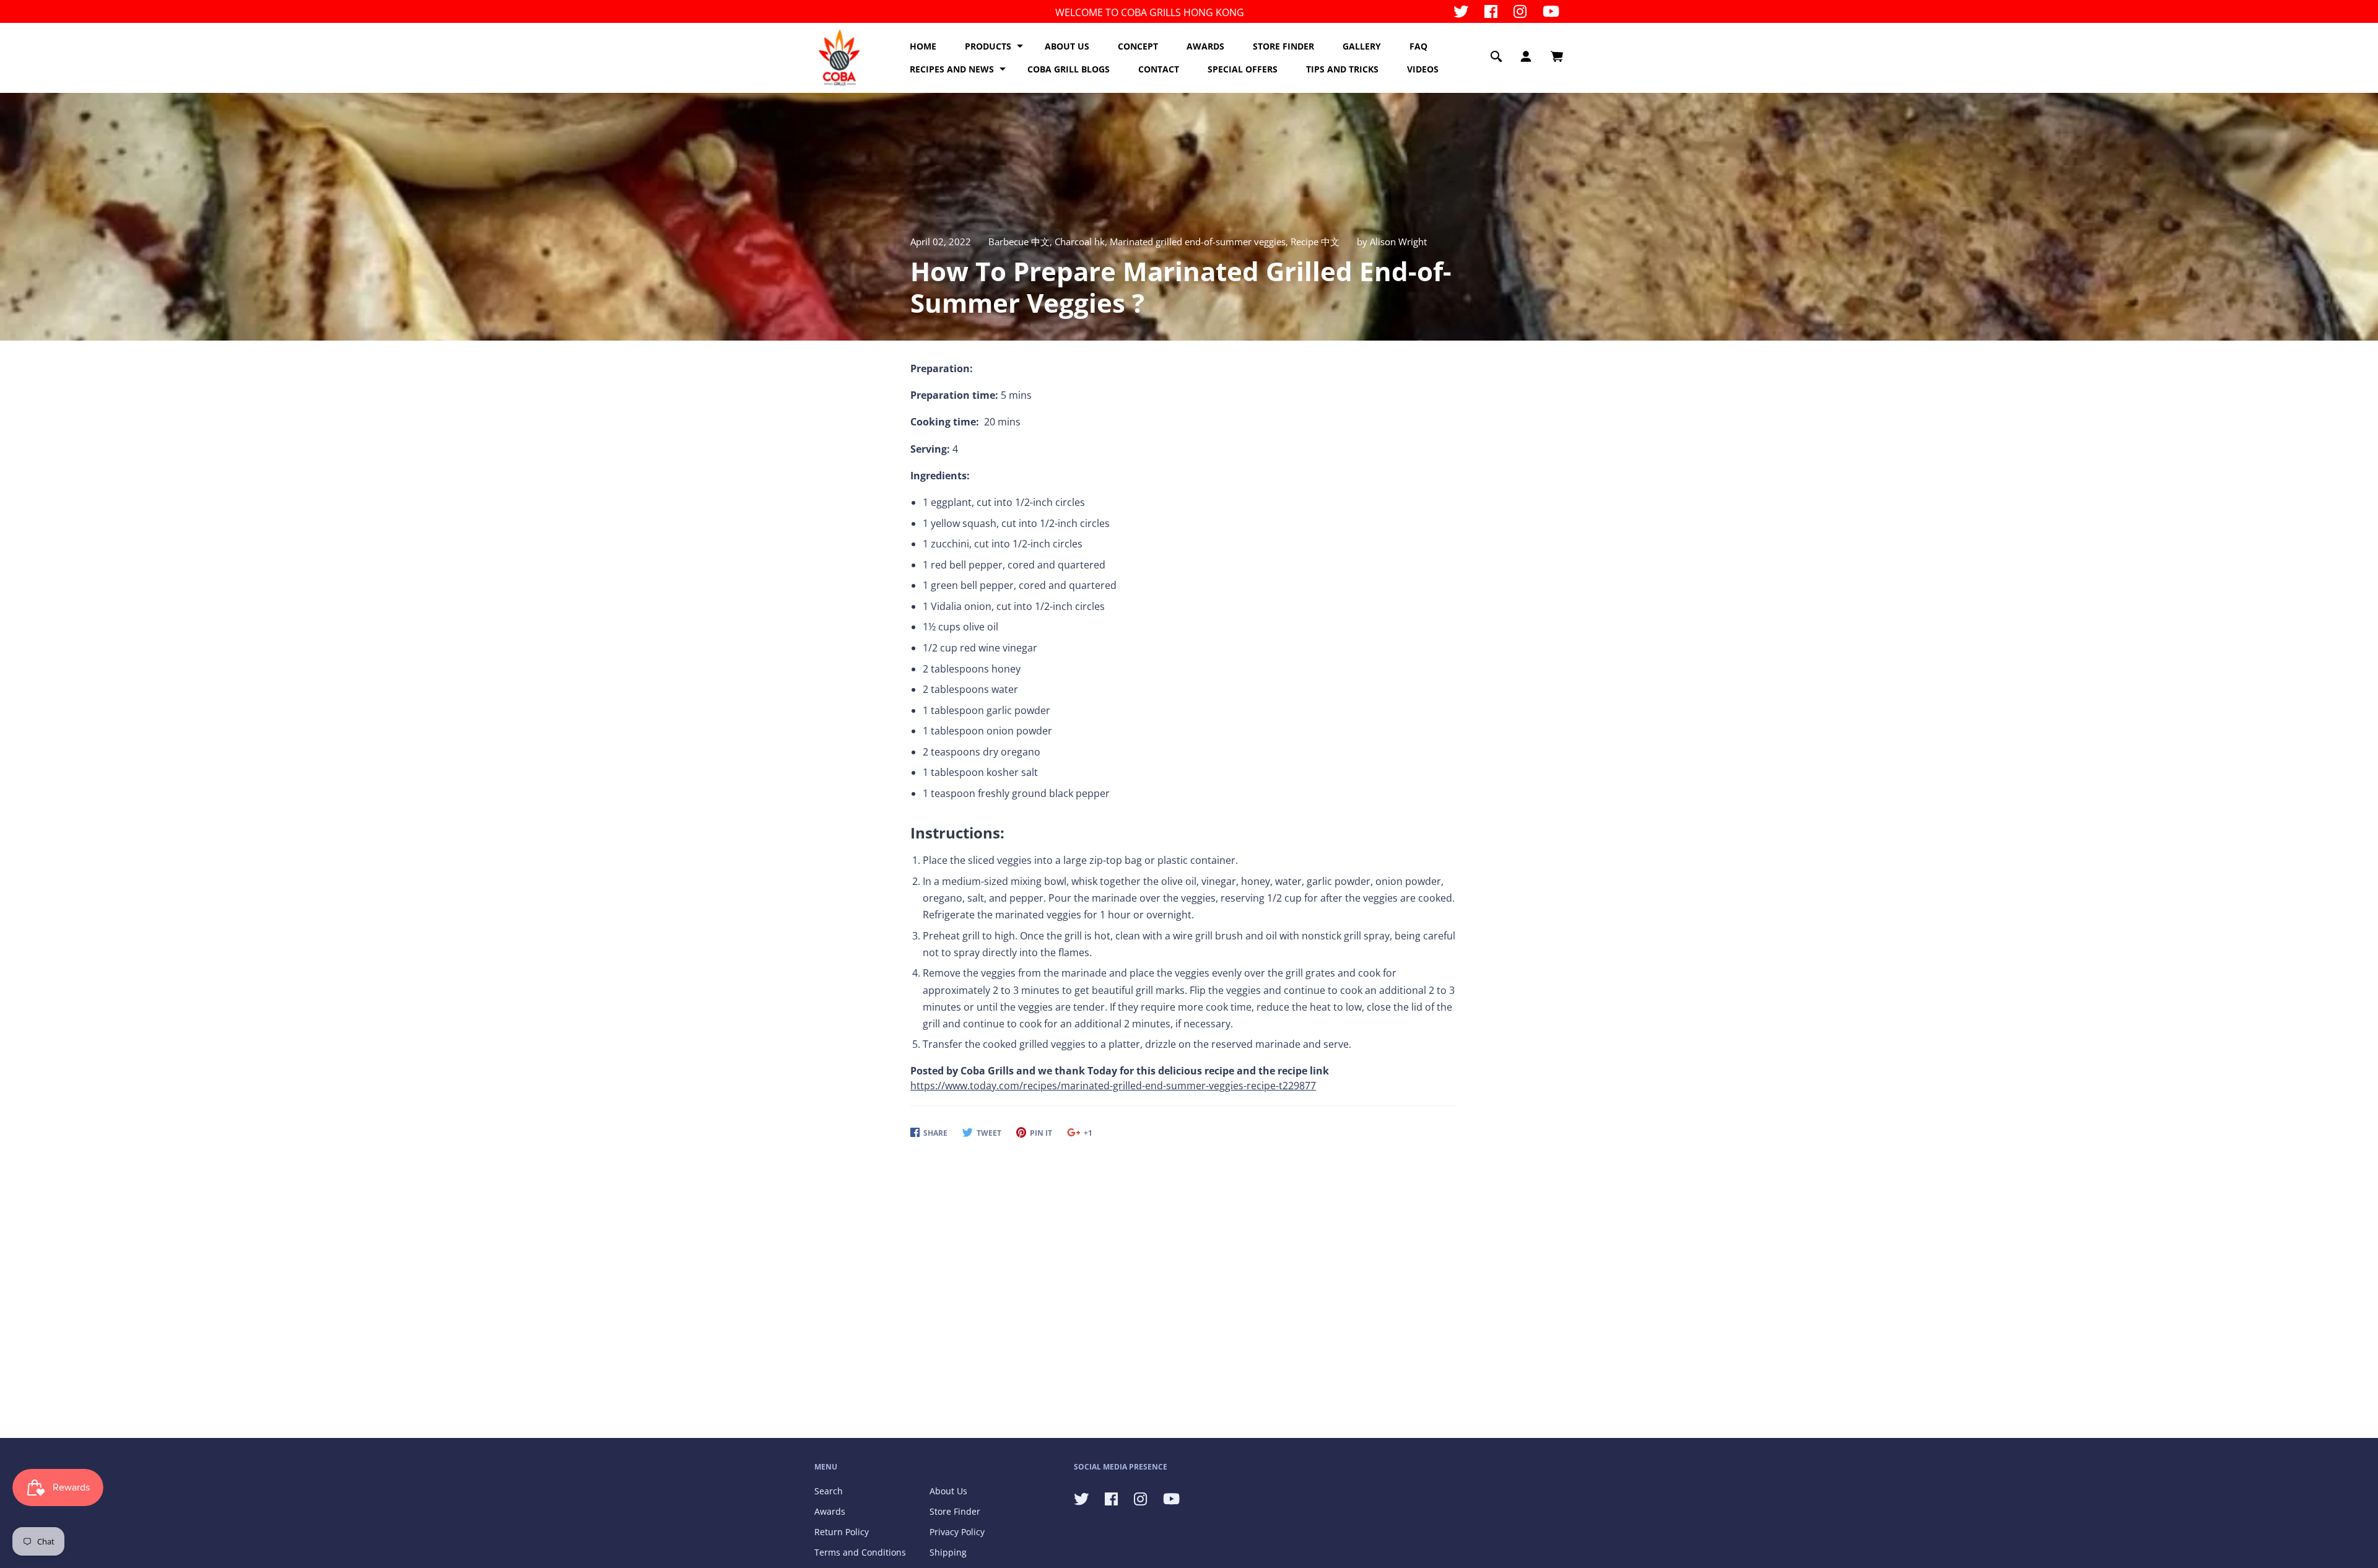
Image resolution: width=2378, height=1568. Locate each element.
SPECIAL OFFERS (1243, 69)
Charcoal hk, (1082, 242)
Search (829, 1491)
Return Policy (842, 1532)
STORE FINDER (1283, 46)
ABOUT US (1067, 46)
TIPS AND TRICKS (1342, 69)
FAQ (1418, 46)
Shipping (948, 1552)
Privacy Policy (957, 1532)
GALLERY (1362, 46)
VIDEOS (1423, 69)
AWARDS (1205, 46)
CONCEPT (1138, 46)
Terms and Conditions (860, 1552)
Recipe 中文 (1315, 242)
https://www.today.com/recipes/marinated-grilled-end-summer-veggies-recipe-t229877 (1113, 1086)
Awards (830, 1511)
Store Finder (955, 1511)
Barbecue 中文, (1021, 242)
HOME (923, 46)
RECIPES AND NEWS (952, 69)
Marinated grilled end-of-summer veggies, (1200, 242)
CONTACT (1159, 69)
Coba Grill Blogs (1069, 69)
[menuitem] (923, 46)
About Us (948, 1491)
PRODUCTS (988, 46)
